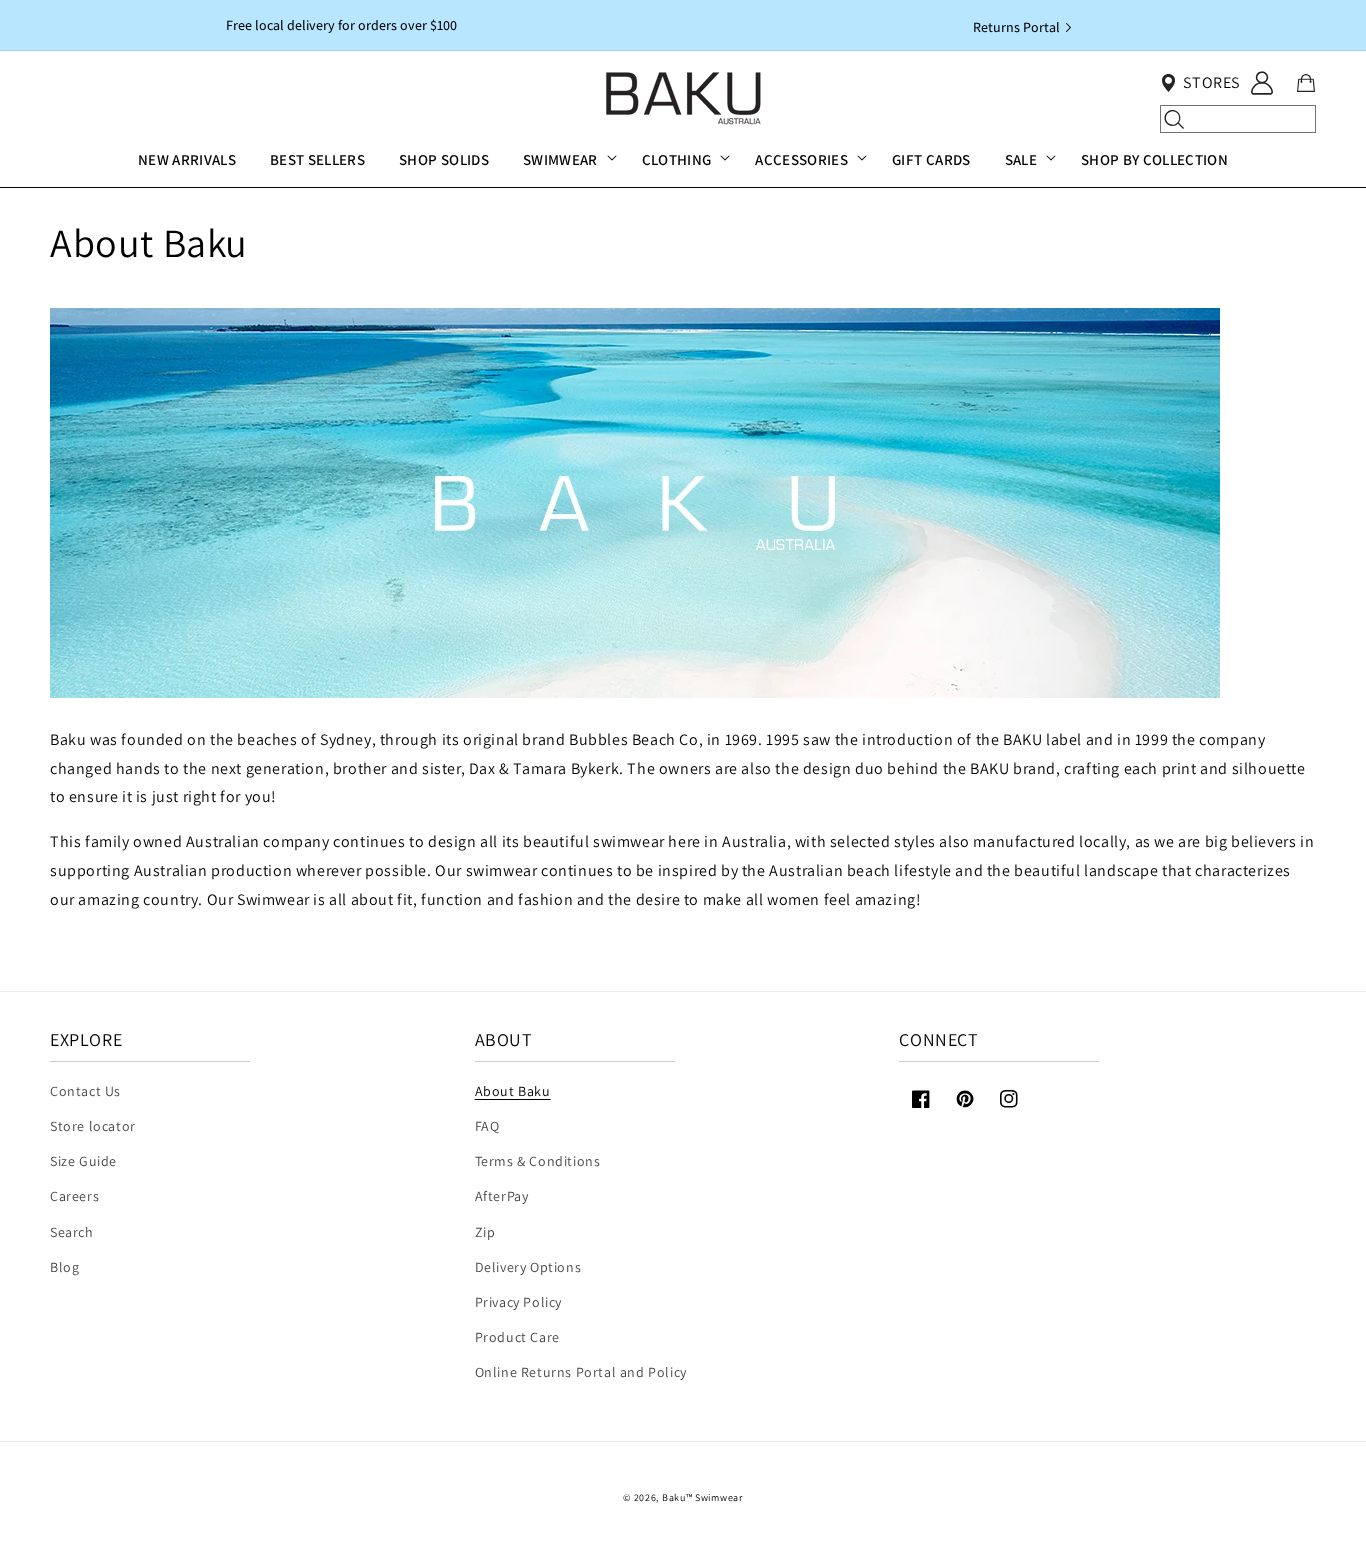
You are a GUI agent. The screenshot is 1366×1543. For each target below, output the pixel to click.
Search (72, 1232)
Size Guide (83, 1161)
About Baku (513, 1091)
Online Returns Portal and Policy (581, 1372)
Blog (64, 1267)
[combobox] (1237, 119)
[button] (565, 160)
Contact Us (85, 1091)
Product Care (517, 1337)
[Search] (1174, 119)
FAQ (487, 1126)
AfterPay (502, 1196)
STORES (1211, 82)
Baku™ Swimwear (702, 1497)
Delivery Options (528, 1267)
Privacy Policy (518, 1302)
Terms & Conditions (538, 1161)
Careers (74, 1196)
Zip (485, 1232)
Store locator (93, 1126)
